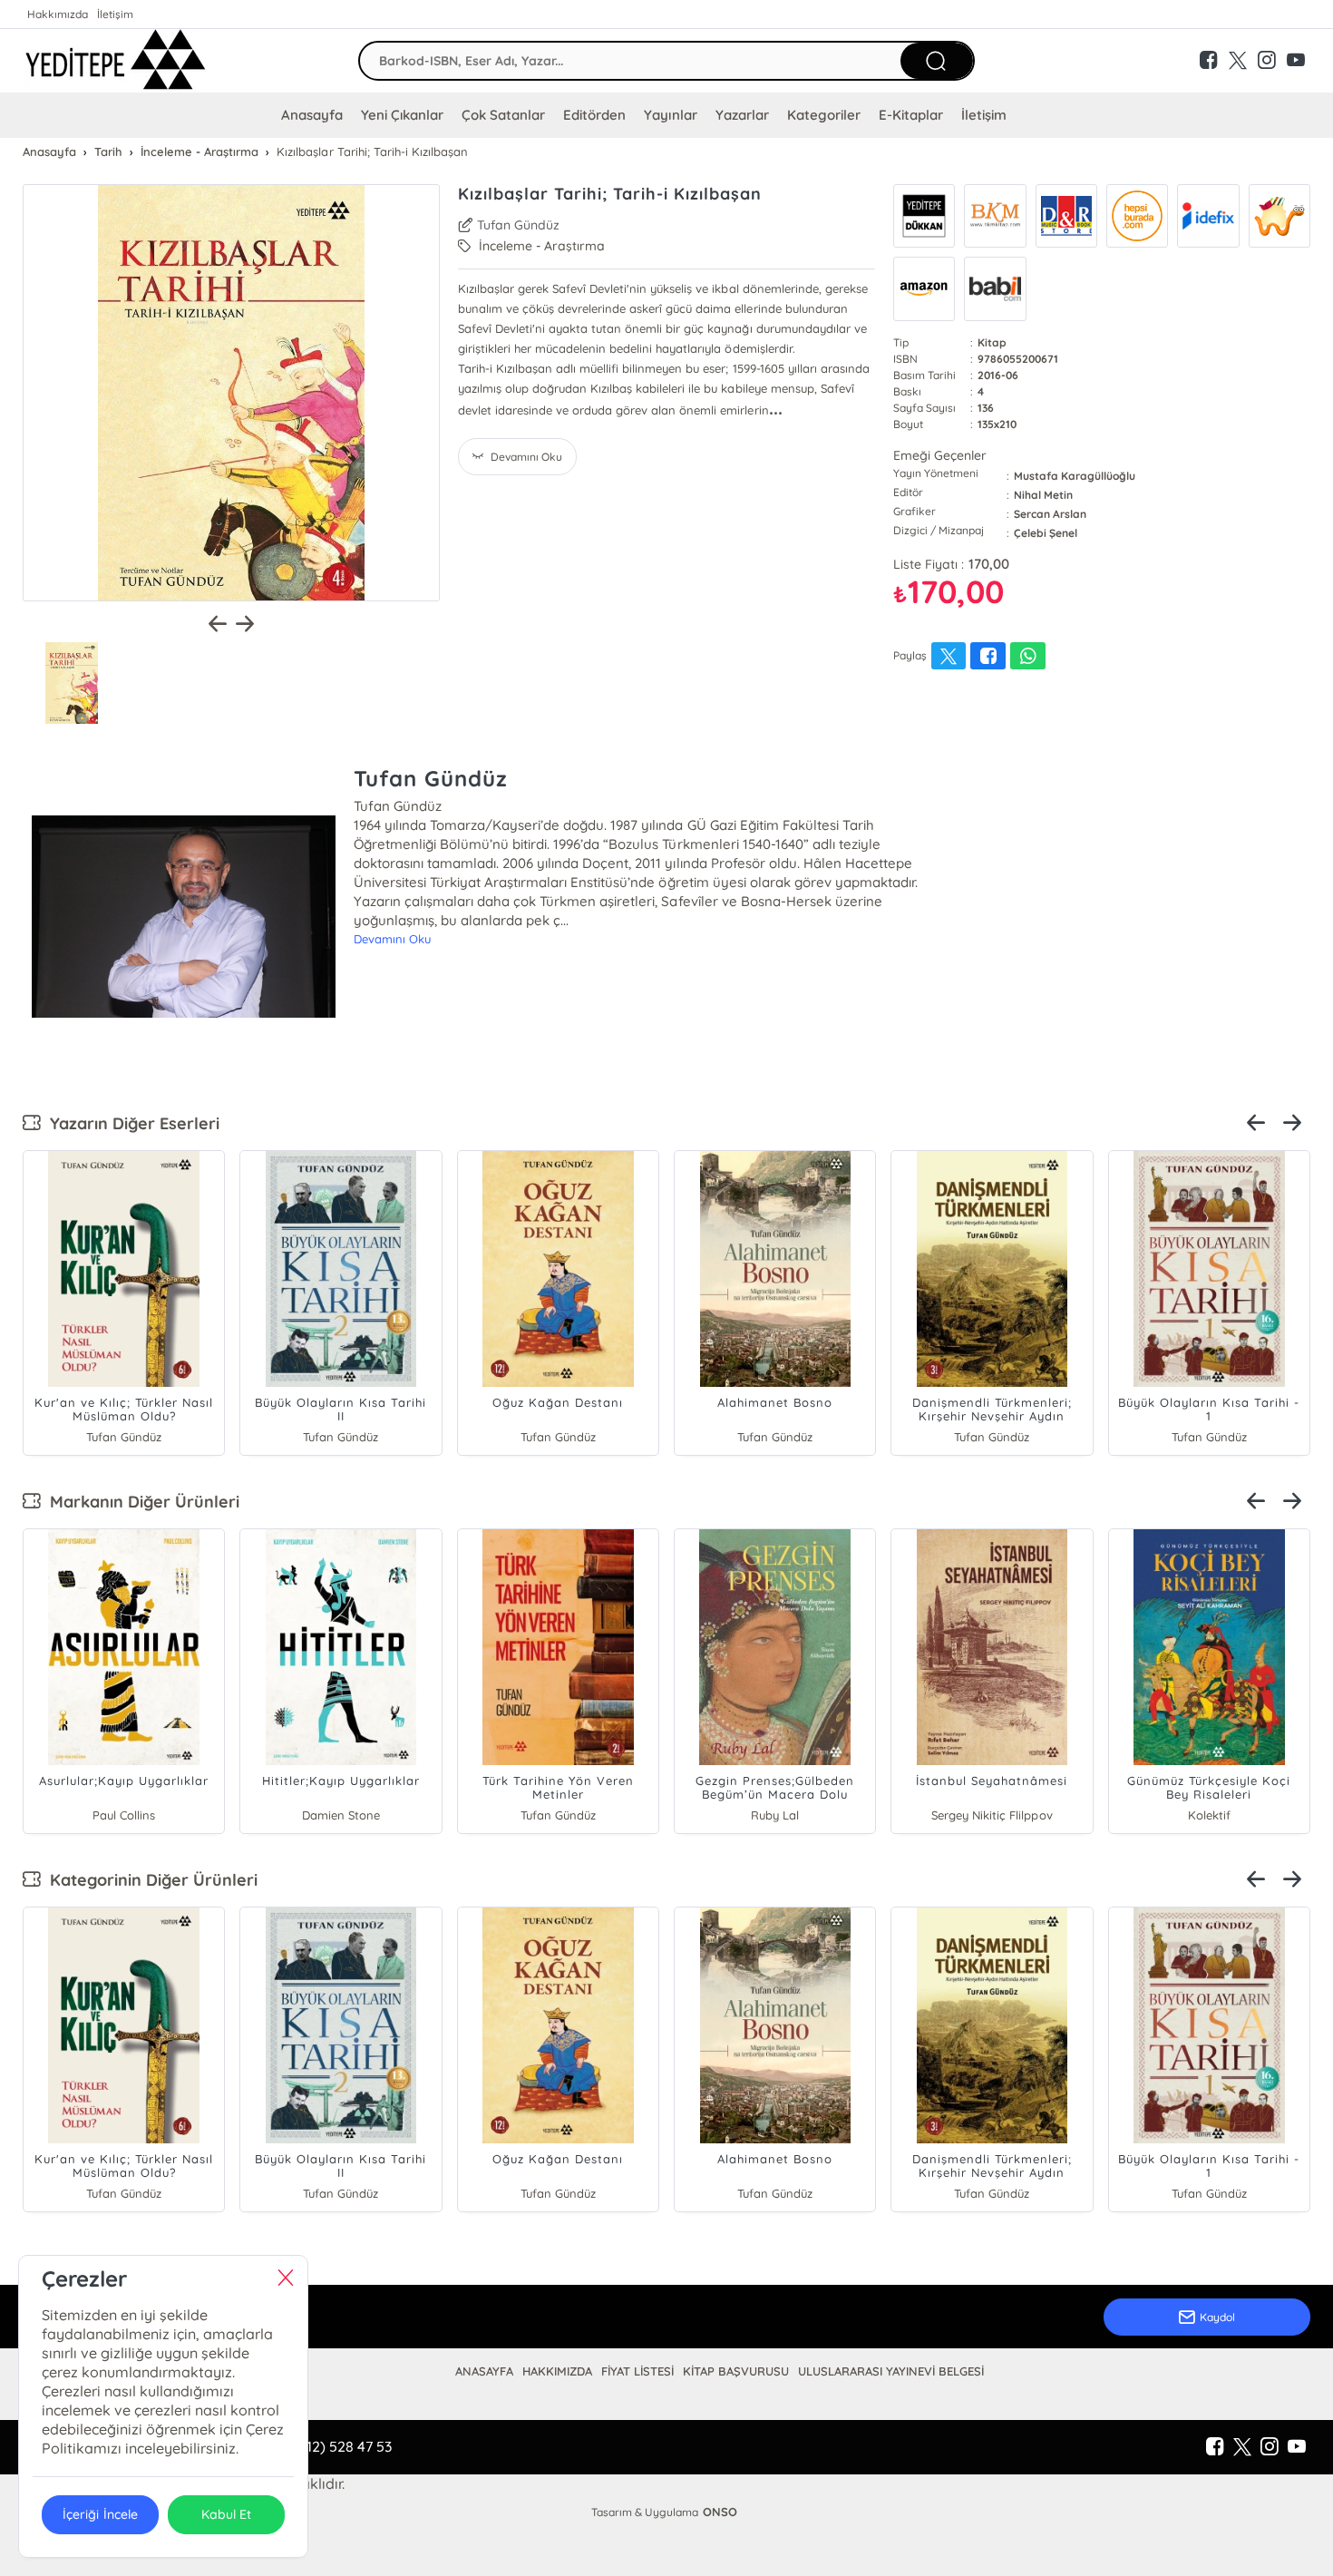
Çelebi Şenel (1046, 533)
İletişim (115, 14)
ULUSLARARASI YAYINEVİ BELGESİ (891, 2371)
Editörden (594, 115)
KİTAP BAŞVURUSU (736, 2371)
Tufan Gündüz (518, 225)
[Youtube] (1297, 2447)
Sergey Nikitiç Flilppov (992, 1815)
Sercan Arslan (1050, 514)
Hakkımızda (58, 14)
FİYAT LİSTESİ (637, 2371)
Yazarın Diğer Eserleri (130, 1123)
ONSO (720, 2512)
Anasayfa (312, 115)
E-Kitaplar (911, 115)
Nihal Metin (1043, 495)
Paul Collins (124, 1815)
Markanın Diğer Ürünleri (140, 1502)
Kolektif (1209, 1815)
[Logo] (116, 61)
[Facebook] (1215, 2447)
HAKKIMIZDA (557, 2371)
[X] (1242, 2447)
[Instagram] (1270, 2447)
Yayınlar (670, 115)
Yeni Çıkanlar (402, 115)
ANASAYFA (484, 2371)
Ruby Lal (775, 1815)
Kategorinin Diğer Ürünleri (149, 1880)
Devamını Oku (392, 939)
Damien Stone (341, 1815)
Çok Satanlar (503, 115)
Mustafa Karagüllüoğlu (1075, 476)
